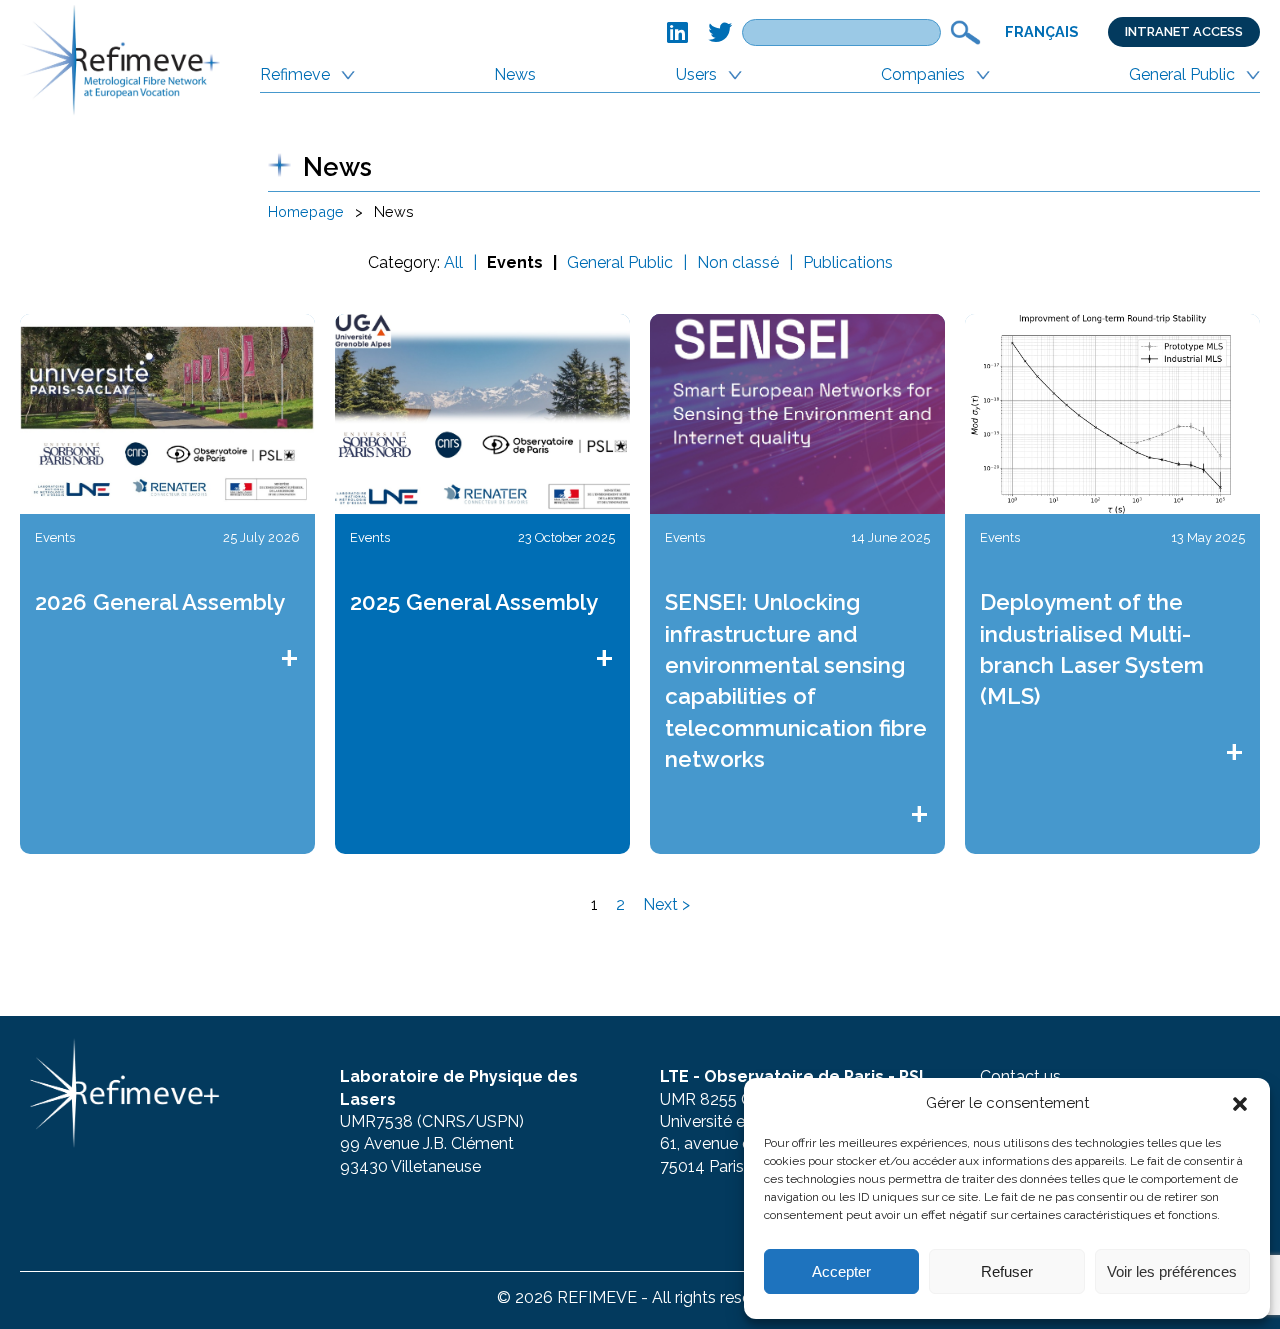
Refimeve (295, 74)
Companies (923, 74)
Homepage (306, 211)
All (453, 262)
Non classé (738, 262)
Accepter (841, 1271)
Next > (666, 904)
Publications (848, 262)
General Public (1182, 74)
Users (696, 74)
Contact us (1020, 1076)
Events (515, 262)
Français (1041, 31)
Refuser (1007, 1271)
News (515, 74)
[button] (1240, 1104)
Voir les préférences (1172, 1271)
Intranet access (1184, 31)
